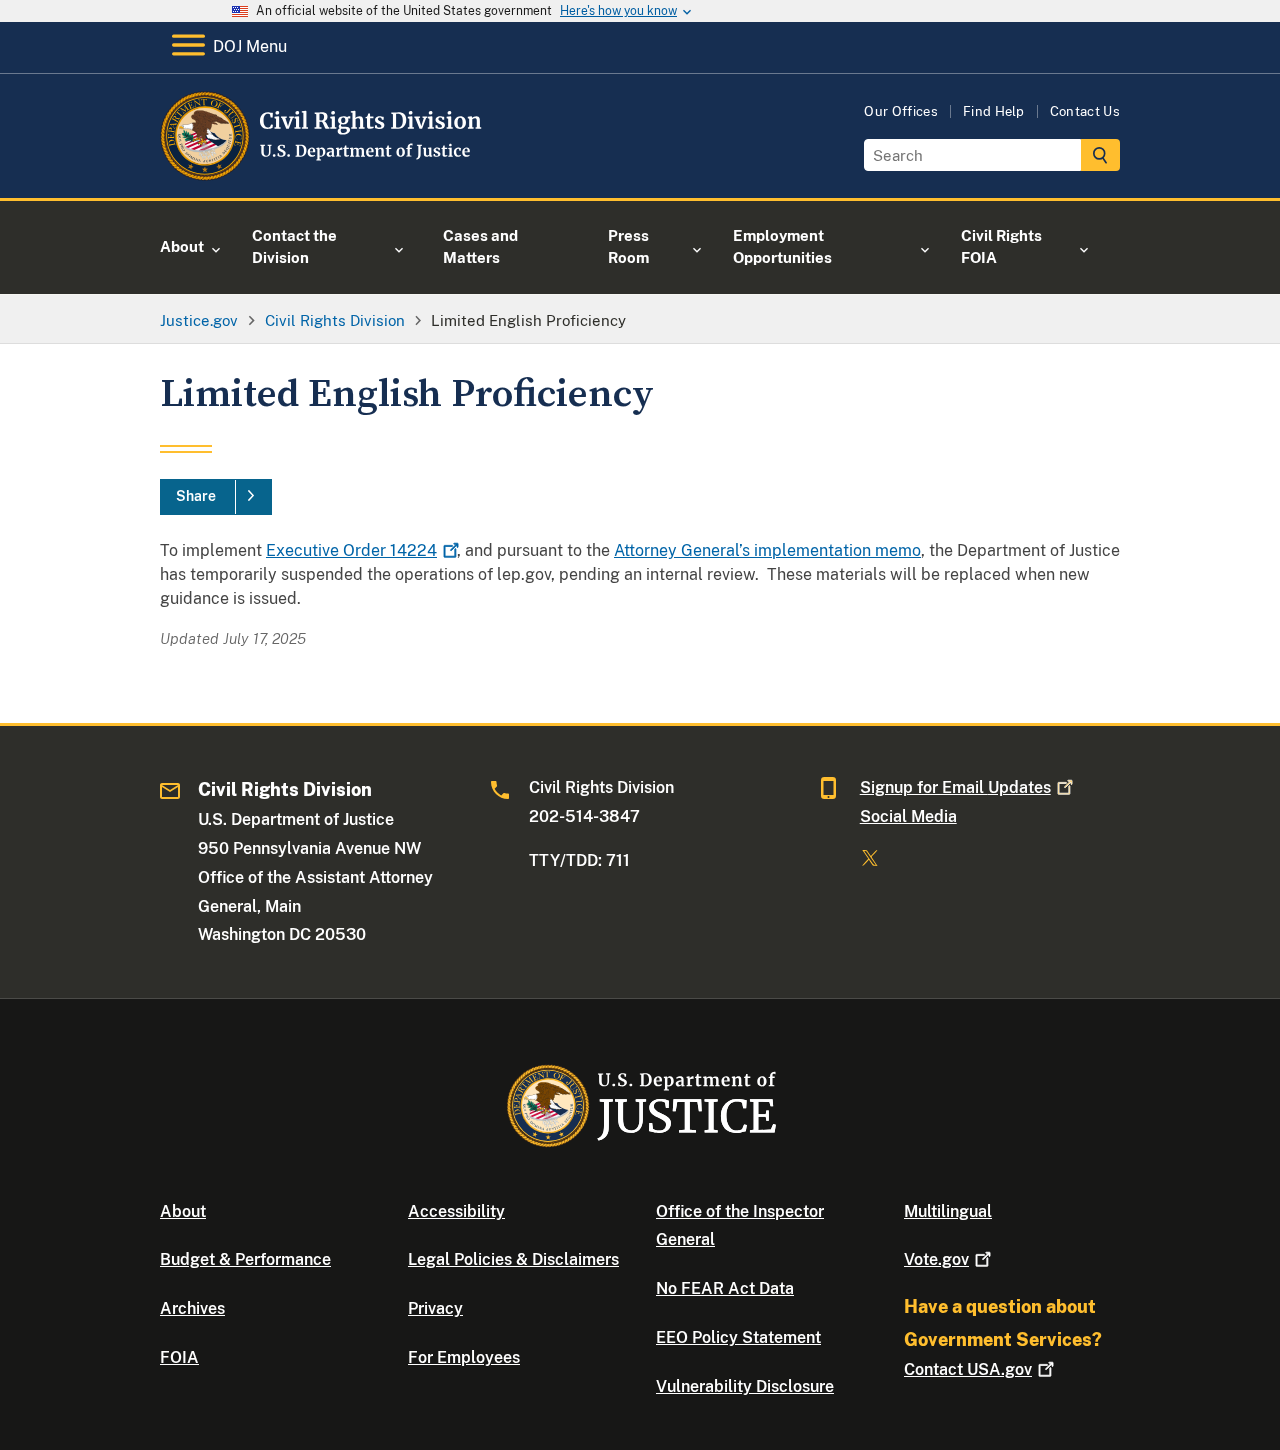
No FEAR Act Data (725, 1288)
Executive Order (351, 550)
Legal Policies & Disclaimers (513, 1259)
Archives (192, 1308)
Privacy (435, 1308)
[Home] (322, 174)
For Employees (464, 1357)
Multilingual (948, 1211)
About (183, 1211)
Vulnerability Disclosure (745, 1386)
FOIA (179, 1357)
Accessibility (456, 1211)
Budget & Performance (245, 1259)
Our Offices (901, 111)
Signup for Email (955, 787)
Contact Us (1085, 111)
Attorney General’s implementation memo (767, 550)
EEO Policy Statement (738, 1337)
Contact (968, 1369)
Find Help (994, 111)
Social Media (908, 816)
